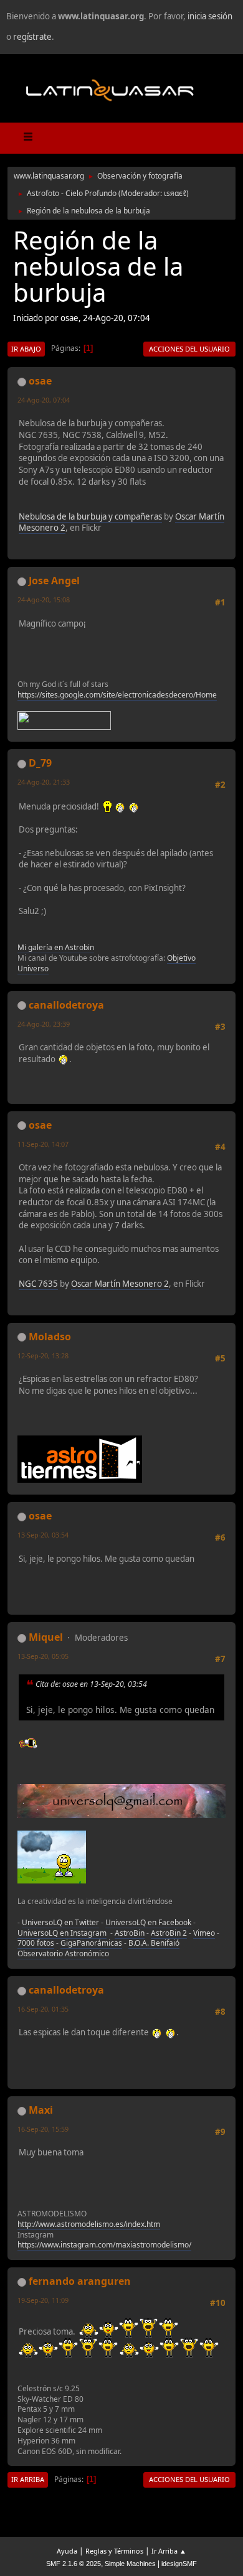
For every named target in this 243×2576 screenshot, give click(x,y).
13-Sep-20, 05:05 (43, 1656)
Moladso (50, 1337)
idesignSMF (179, 2564)
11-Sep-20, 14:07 (43, 1144)
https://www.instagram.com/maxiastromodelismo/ (104, 2245)
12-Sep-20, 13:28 (43, 1356)
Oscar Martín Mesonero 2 (120, 1284)
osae (40, 381)
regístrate (32, 37)
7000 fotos (36, 1943)
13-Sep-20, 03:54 (43, 1535)
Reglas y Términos (114, 2551)
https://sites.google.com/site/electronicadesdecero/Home (117, 695)
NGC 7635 (38, 1284)
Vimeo (204, 1933)
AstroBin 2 (169, 1933)
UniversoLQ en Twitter (60, 1922)
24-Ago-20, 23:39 (44, 1024)
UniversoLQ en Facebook (148, 1922)
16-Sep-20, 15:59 (43, 2129)
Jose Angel (54, 581)
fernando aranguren (80, 2281)
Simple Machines (130, 2564)
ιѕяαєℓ (175, 193)
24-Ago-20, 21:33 (44, 782)
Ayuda (67, 2551)
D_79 (40, 763)
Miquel (46, 1637)
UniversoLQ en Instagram (62, 1933)
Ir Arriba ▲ (169, 2551)
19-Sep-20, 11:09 (43, 2300)
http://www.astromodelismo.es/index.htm (89, 2224)
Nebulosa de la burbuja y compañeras (90, 516)
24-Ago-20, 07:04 (44, 400)
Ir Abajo (26, 349)
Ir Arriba (28, 2479)
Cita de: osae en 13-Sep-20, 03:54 (91, 1684)
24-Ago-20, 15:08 (44, 600)
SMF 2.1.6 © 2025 (74, 2564)
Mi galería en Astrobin (56, 947)
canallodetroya (66, 1005)
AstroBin (130, 1933)
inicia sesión (210, 16)
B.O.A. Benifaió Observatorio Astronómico (98, 1948)
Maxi (41, 2110)
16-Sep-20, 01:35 (43, 2009)
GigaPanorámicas (91, 1943)
